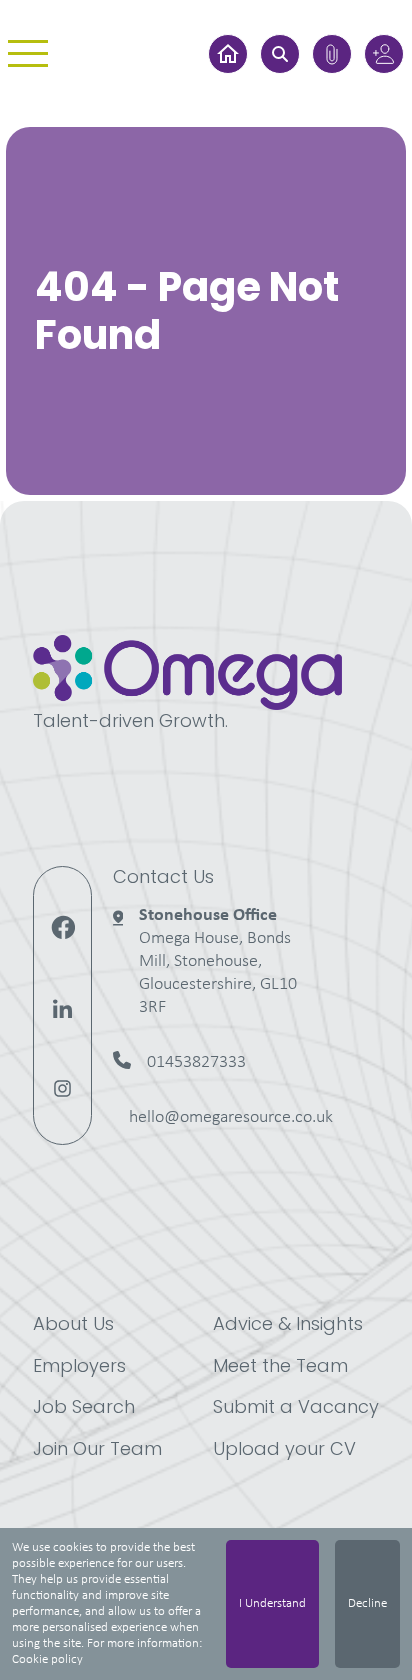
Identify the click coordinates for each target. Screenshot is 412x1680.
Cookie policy (47, 1659)
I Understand (272, 1603)
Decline (367, 1603)
